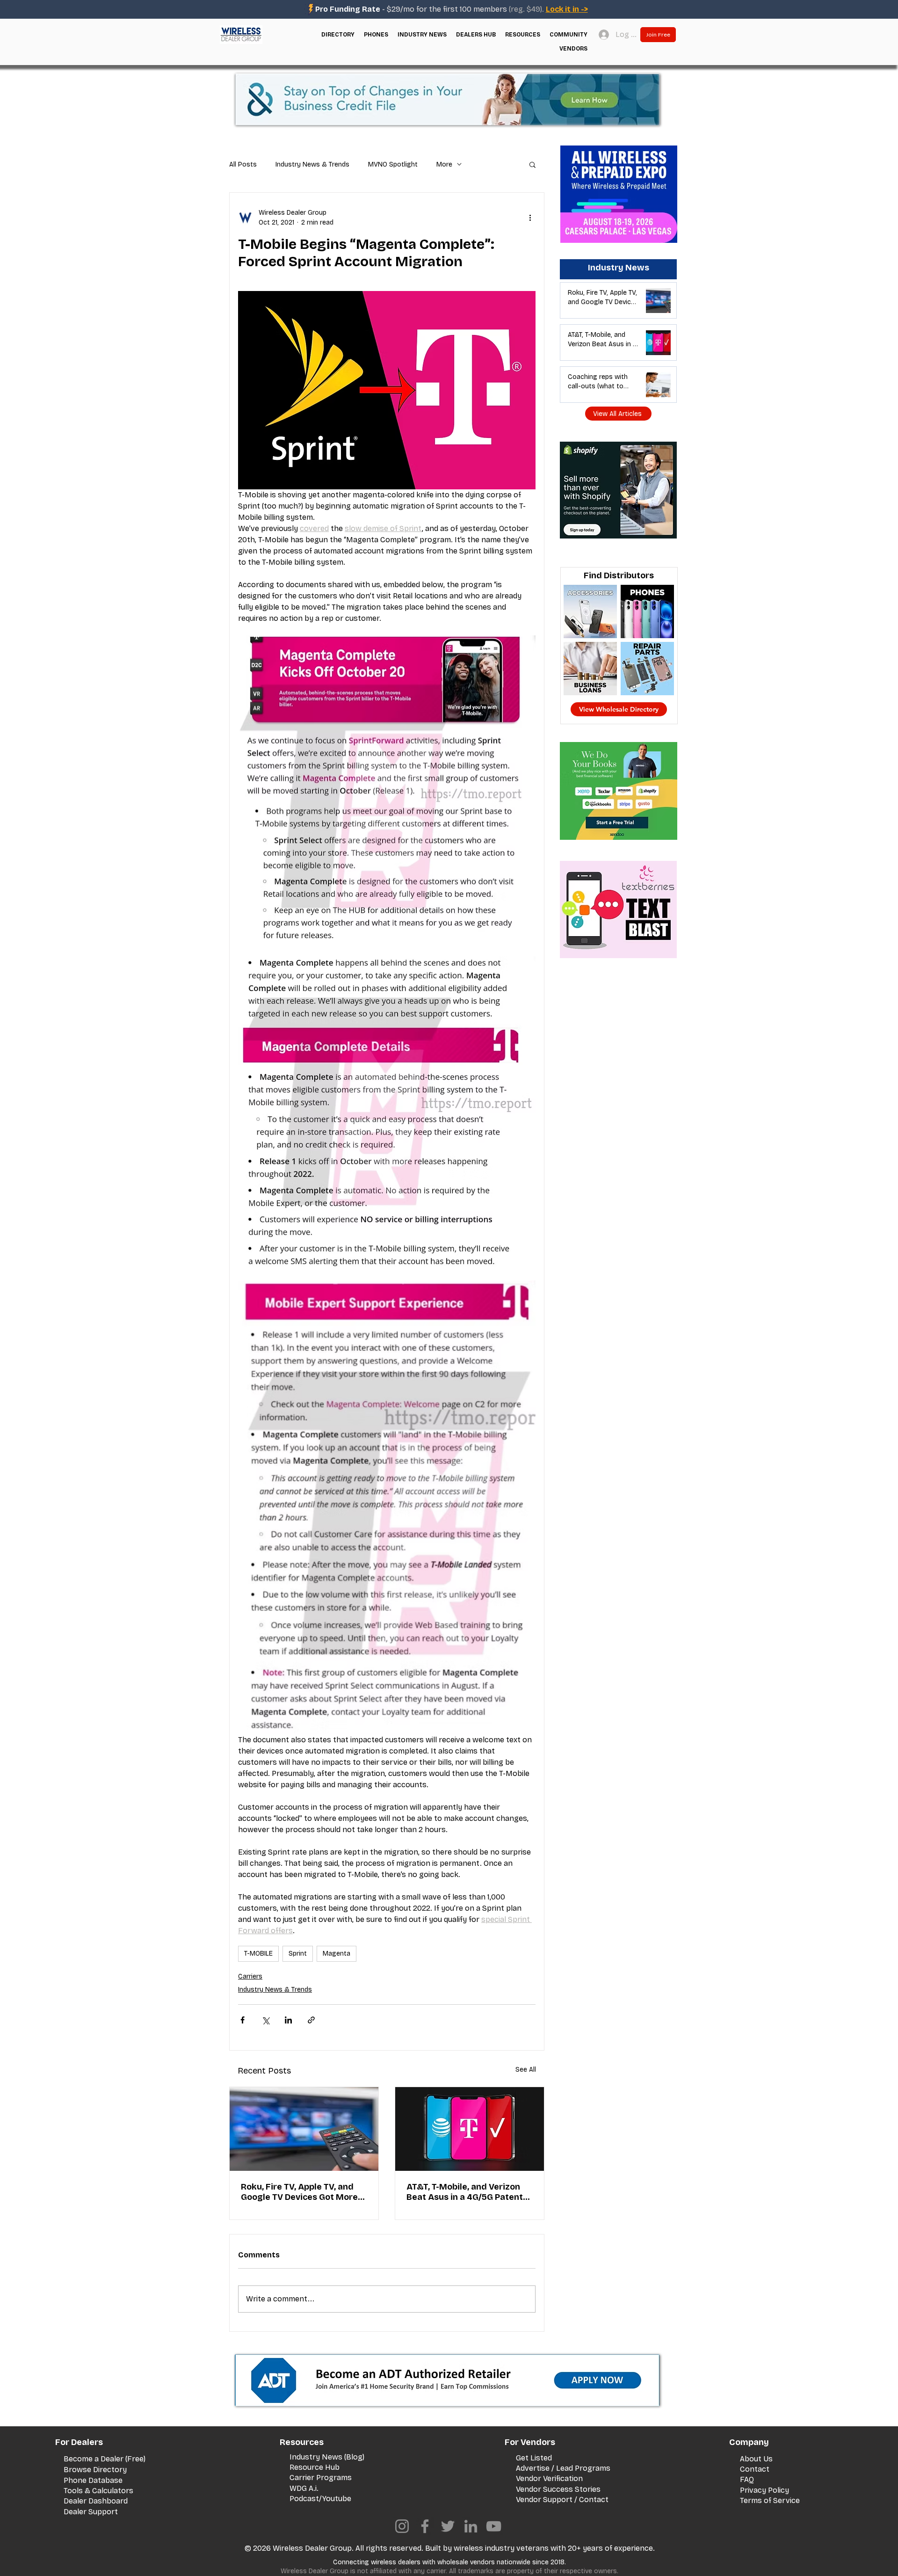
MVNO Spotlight (393, 164)
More (444, 164)
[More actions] (530, 218)
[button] (338, 35)
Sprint (298, 1954)
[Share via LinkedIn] (288, 2020)
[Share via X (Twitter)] (265, 2020)
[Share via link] (311, 2020)
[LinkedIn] (471, 2526)
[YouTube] (494, 2526)
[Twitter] (448, 2526)
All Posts (243, 164)
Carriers (250, 1976)
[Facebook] (425, 2526)
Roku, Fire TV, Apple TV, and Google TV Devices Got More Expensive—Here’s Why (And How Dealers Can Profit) (300, 2192)
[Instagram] (402, 2526)
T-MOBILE (258, 1954)
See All (526, 2070)
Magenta (337, 1954)
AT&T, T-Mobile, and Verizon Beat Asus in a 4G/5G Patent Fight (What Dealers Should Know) (465, 2192)
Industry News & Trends (312, 164)
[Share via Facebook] (243, 2020)
